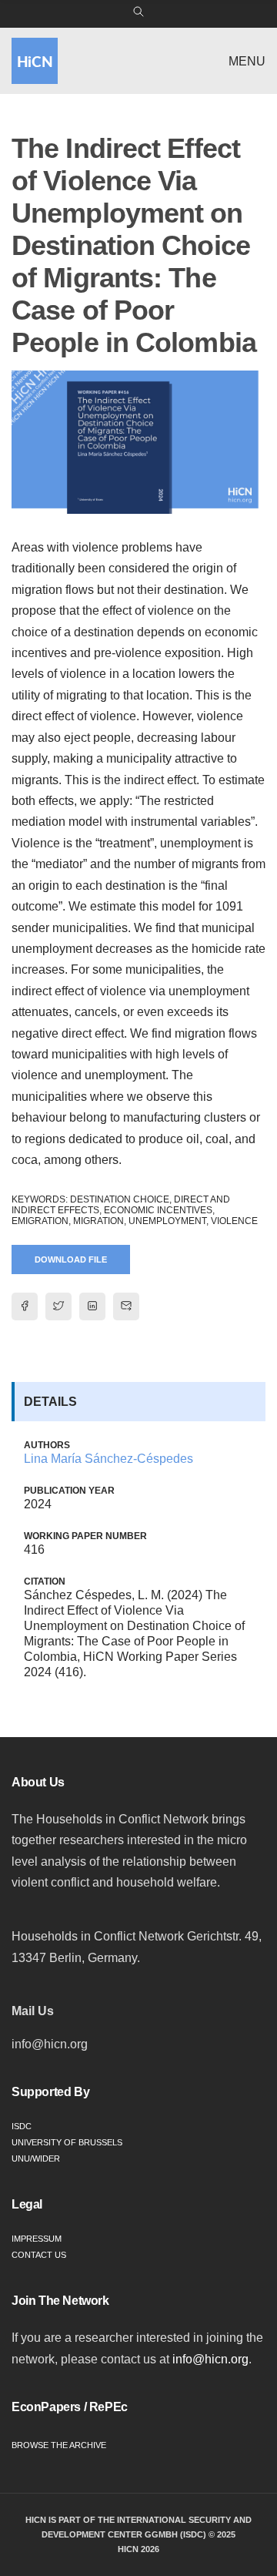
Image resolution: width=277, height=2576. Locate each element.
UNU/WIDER (36, 2158)
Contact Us (39, 2255)
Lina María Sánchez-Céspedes (108, 1459)
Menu (247, 61)
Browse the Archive (59, 2445)
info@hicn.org (210, 2359)
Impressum (37, 2239)
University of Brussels (67, 2142)
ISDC (22, 2126)
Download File (71, 1259)
